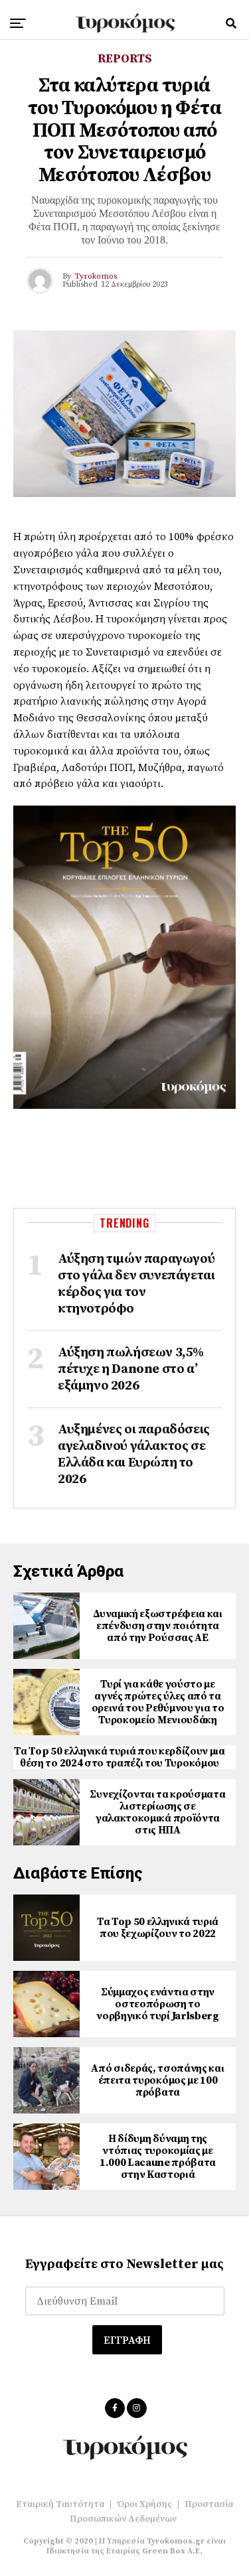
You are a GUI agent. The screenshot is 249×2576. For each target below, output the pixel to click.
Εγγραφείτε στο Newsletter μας (124, 2264)
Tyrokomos (96, 276)
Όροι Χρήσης (144, 2504)
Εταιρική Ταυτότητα (60, 2504)
